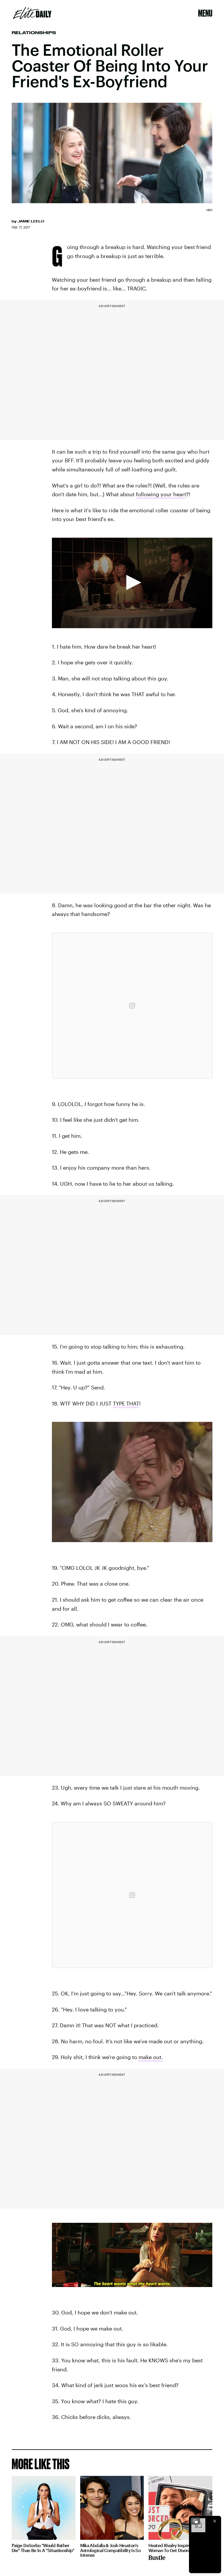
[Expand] (195, 2521)
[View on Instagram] (132, 1006)
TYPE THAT (126, 1403)
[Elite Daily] (32, 13)
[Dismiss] (215, 2521)
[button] (132, 582)
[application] (132, 583)
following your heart (161, 494)
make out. (151, 2057)
